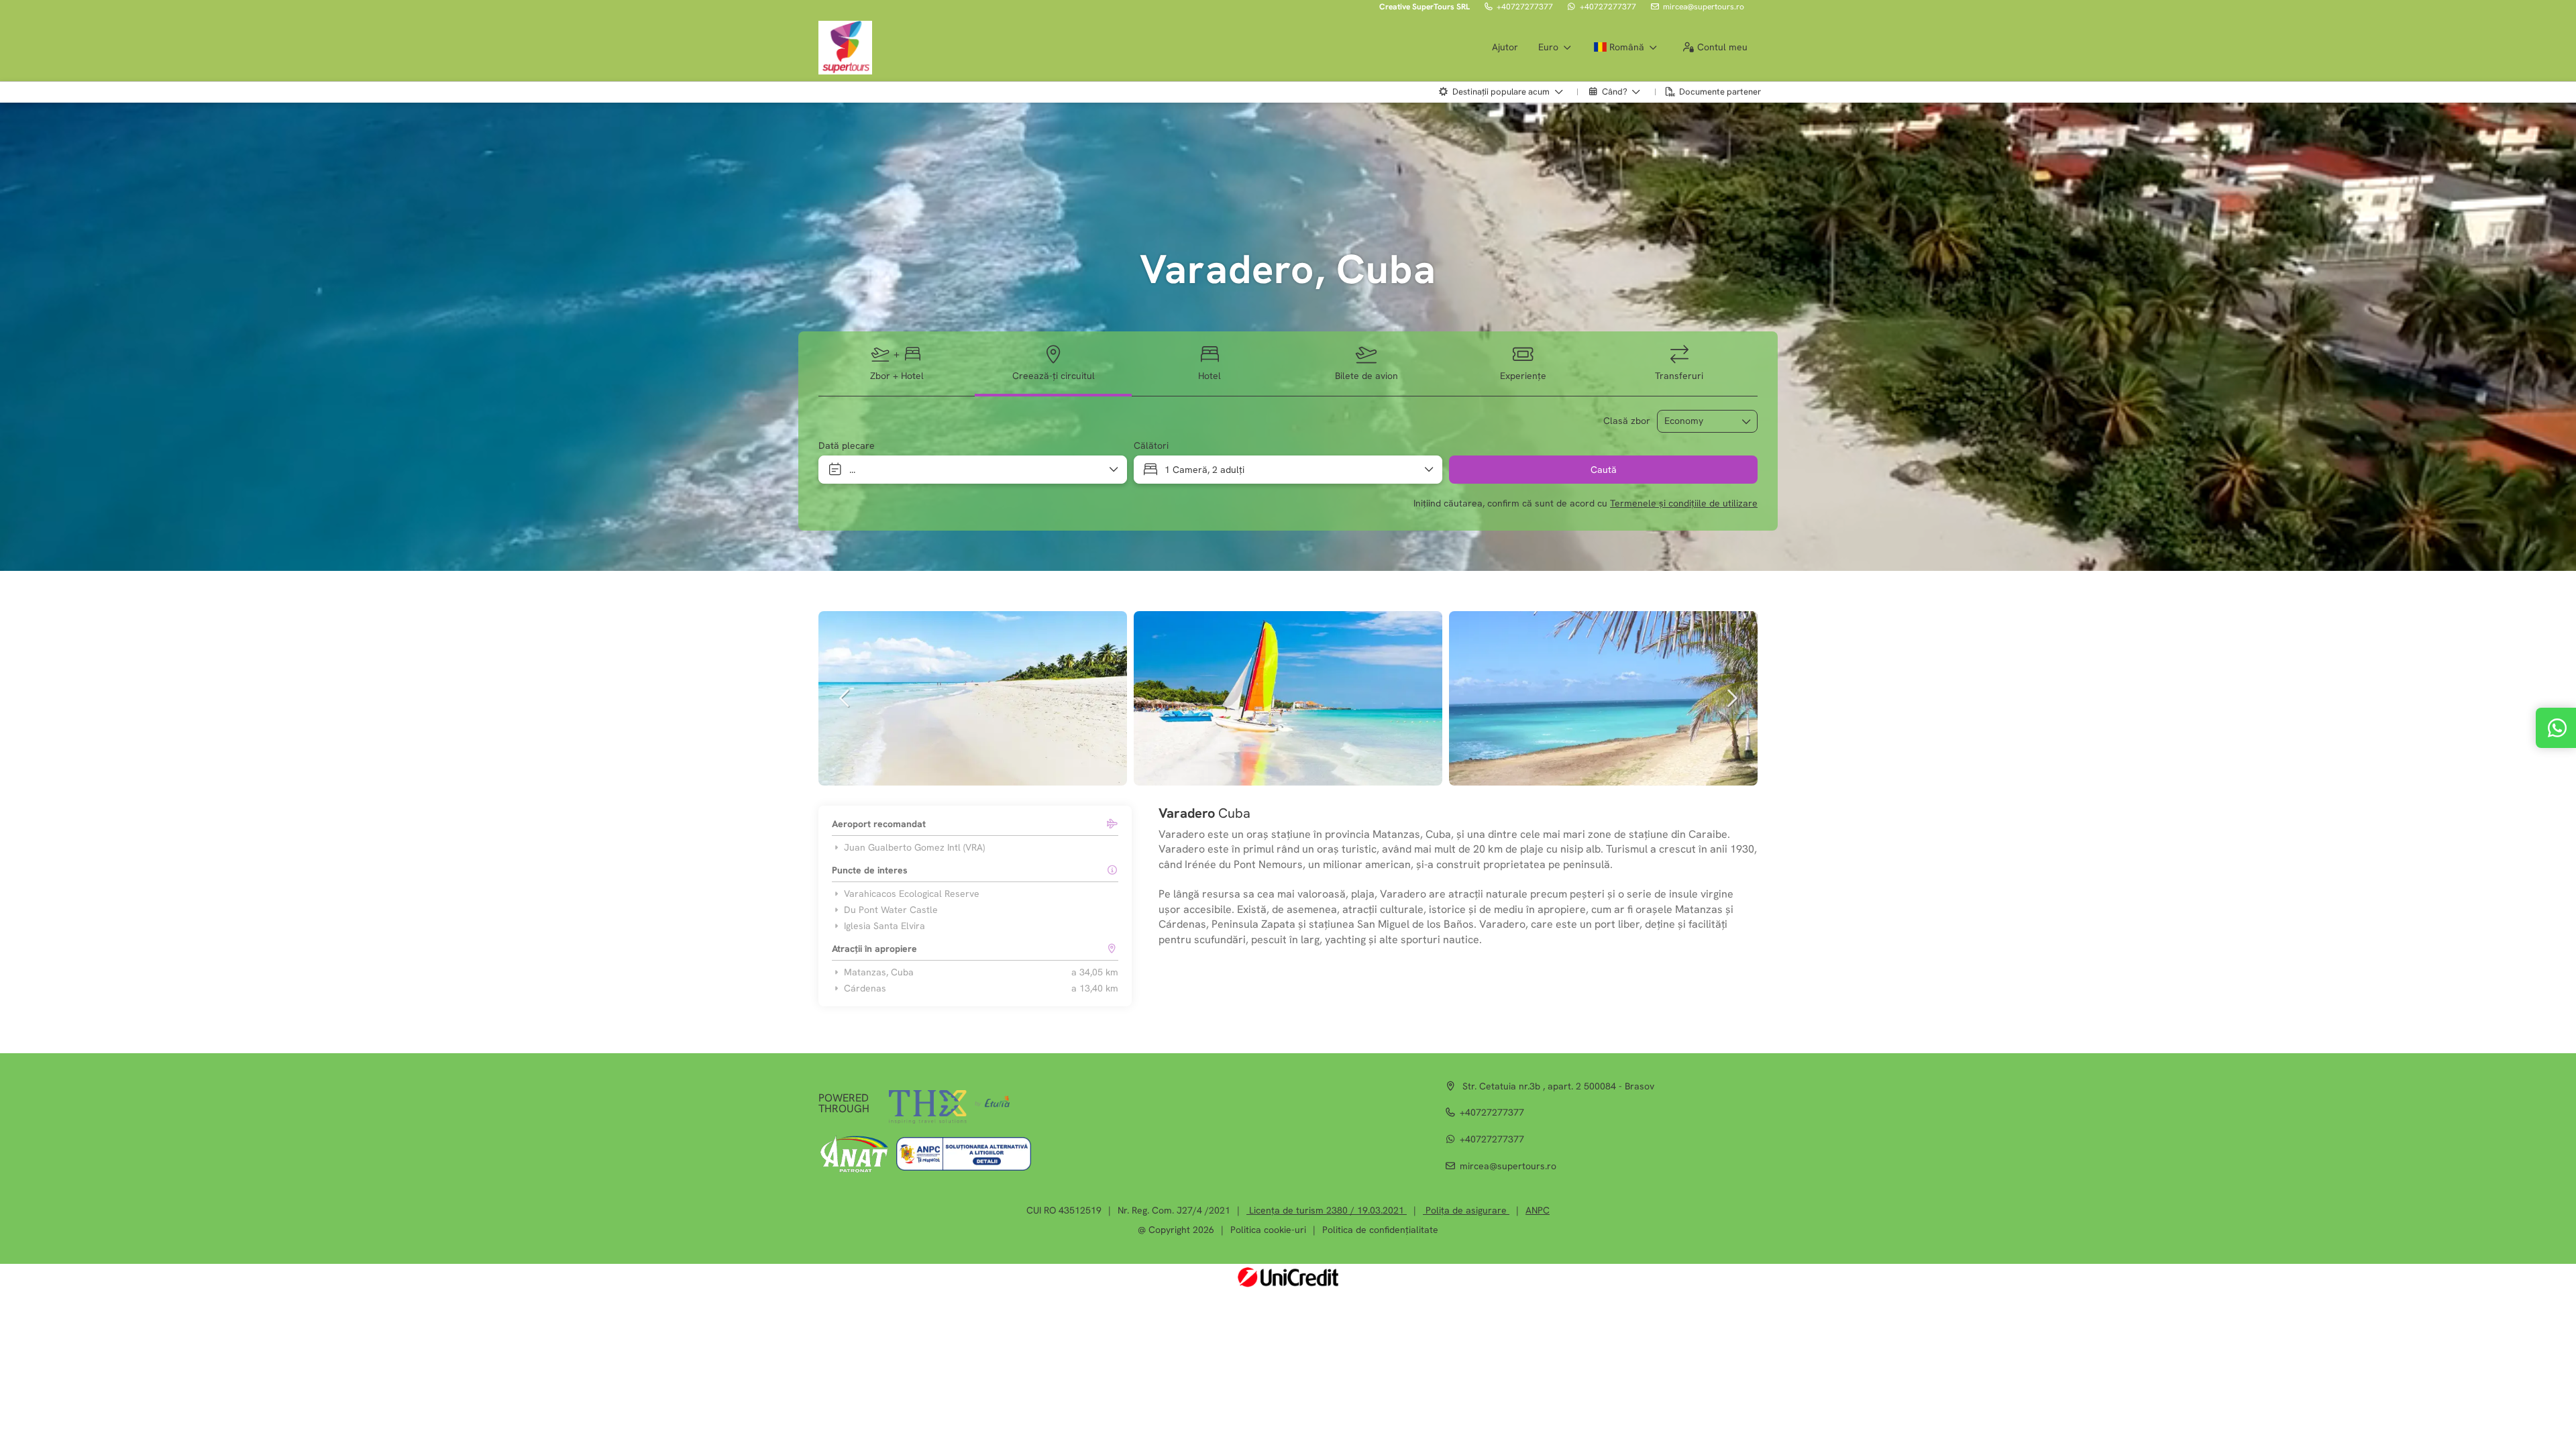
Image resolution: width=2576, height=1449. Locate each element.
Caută (1604, 470)
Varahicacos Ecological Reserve (912, 894)
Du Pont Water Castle (891, 910)
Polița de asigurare (1466, 1210)
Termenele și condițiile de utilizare (1684, 503)
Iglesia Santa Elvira (884, 926)
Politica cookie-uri (1268, 1230)
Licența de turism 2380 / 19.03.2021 (1327, 1210)
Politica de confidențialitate (1380, 1230)
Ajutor (1505, 47)
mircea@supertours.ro (1704, 7)
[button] (845, 698)
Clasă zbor (1627, 421)
